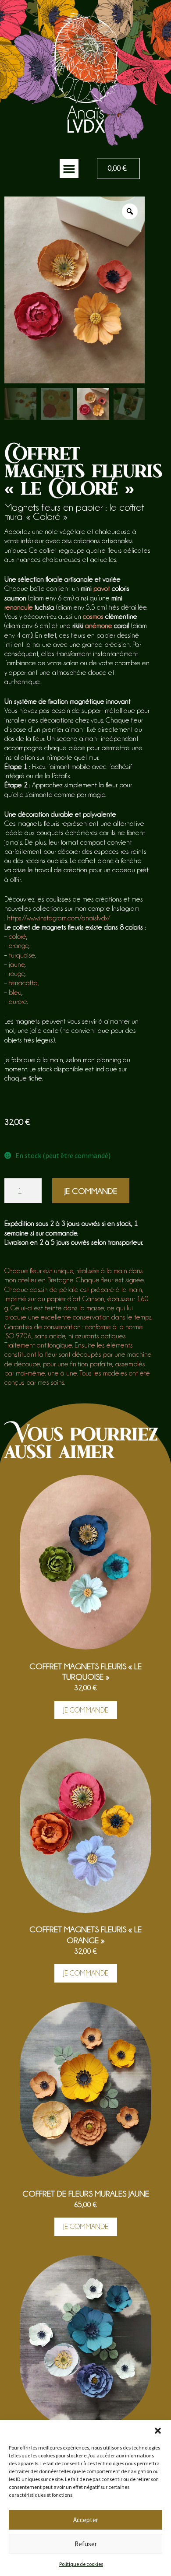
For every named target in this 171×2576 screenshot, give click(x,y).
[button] (158, 2431)
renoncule (19, 607)
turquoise (22, 955)
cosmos (93, 616)
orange (19, 946)
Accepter (86, 2520)
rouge (17, 974)
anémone (99, 626)
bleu (15, 992)
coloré (18, 936)
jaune (17, 964)
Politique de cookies (81, 2564)
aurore (18, 1002)
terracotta (23, 983)
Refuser (86, 2544)
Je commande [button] (86, 1710)
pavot (102, 588)
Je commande (91, 1191)
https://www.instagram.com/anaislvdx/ (59, 918)
